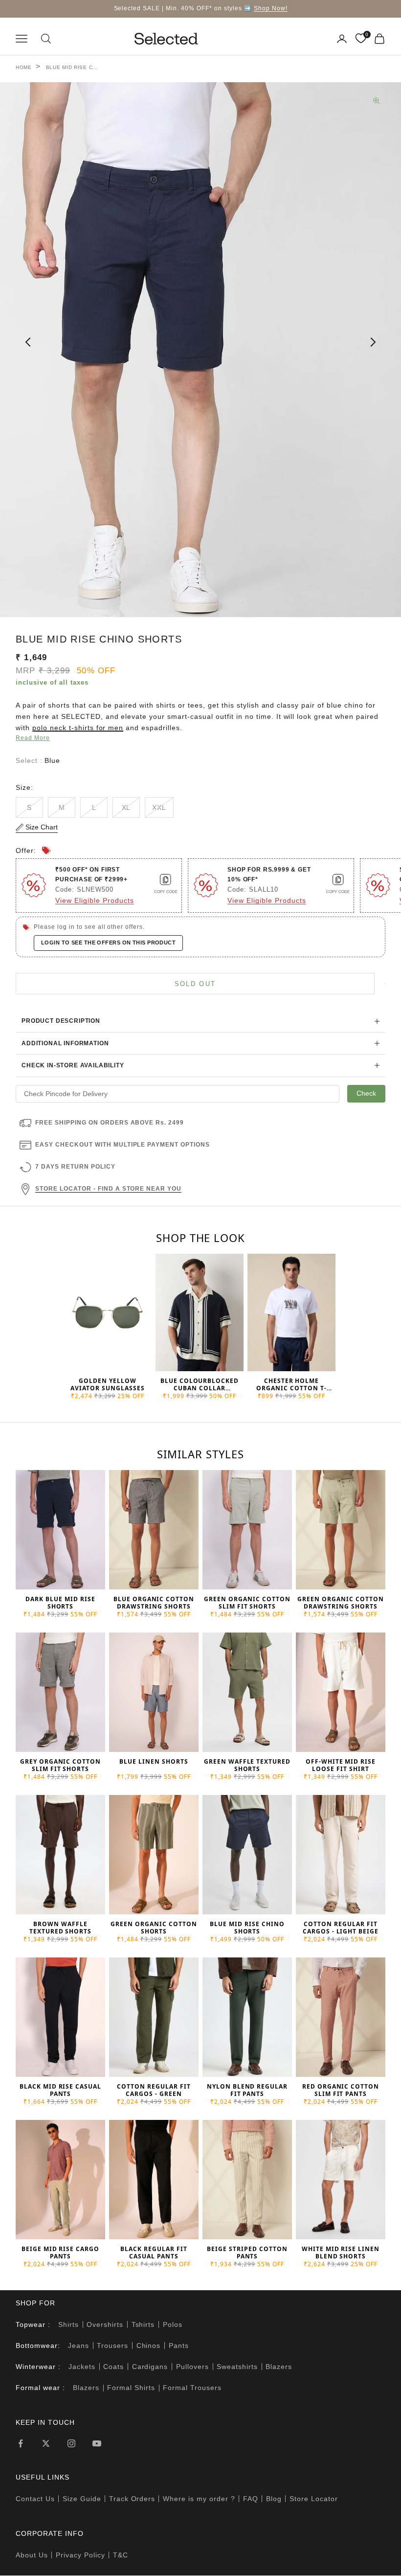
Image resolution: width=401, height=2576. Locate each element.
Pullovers (192, 2367)
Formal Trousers (192, 2388)
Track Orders (132, 2499)
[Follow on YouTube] (97, 2443)
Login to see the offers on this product (108, 943)
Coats (113, 2367)
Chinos (149, 2346)
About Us (32, 2555)
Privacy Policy (80, 2555)
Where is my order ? (199, 2499)
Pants (179, 2346)
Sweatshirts (237, 2367)
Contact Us (35, 2499)
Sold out (195, 984)
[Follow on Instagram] (71, 2443)
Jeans (78, 2346)
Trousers (112, 2346)
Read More (33, 738)
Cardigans (150, 2367)
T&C (121, 2555)
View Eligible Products (95, 900)
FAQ (251, 2499)
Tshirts (143, 2324)
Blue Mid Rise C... (72, 67)
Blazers (279, 2367)
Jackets (82, 2367)
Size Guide (82, 2499)
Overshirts (105, 2324)
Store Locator (314, 2499)
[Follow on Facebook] (21, 2443)
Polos (173, 2324)
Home (24, 67)
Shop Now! (271, 8)
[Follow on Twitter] (46, 2443)
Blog (274, 2499)
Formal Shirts (131, 2388)
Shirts (68, 2324)
